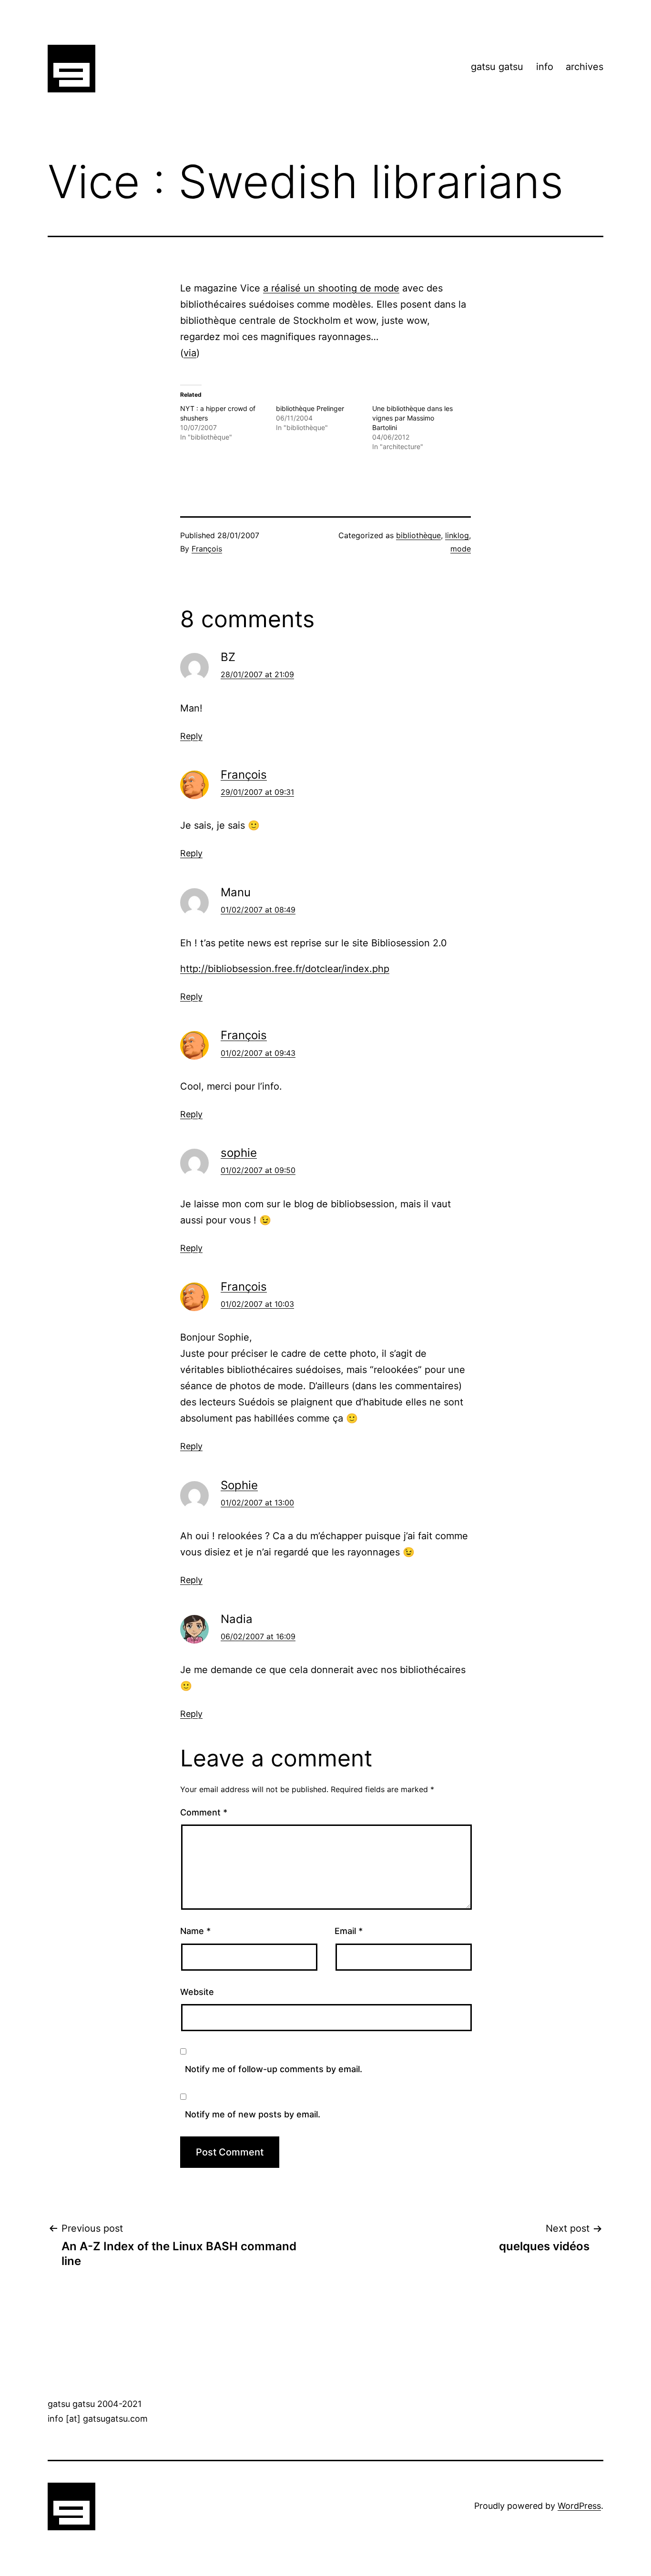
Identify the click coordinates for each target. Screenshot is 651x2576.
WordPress (579, 2506)
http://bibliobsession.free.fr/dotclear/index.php (285, 969)
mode (461, 549)
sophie (239, 1153)
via (190, 353)
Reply (191, 736)
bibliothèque (418, 535)
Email (349, 1931)
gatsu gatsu (497, 67)
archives (585, 67)
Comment (204, 1812)
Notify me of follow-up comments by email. (274, 2069)
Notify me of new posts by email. (253, 2114)
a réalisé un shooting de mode (331, 288)
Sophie (239, 1485)
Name (195, 1931)
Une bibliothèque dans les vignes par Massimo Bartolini (412, 418)
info (545, 67)
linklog (457, 535)
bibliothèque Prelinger (310, 408)
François (207, 549)
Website (197, 1992)
